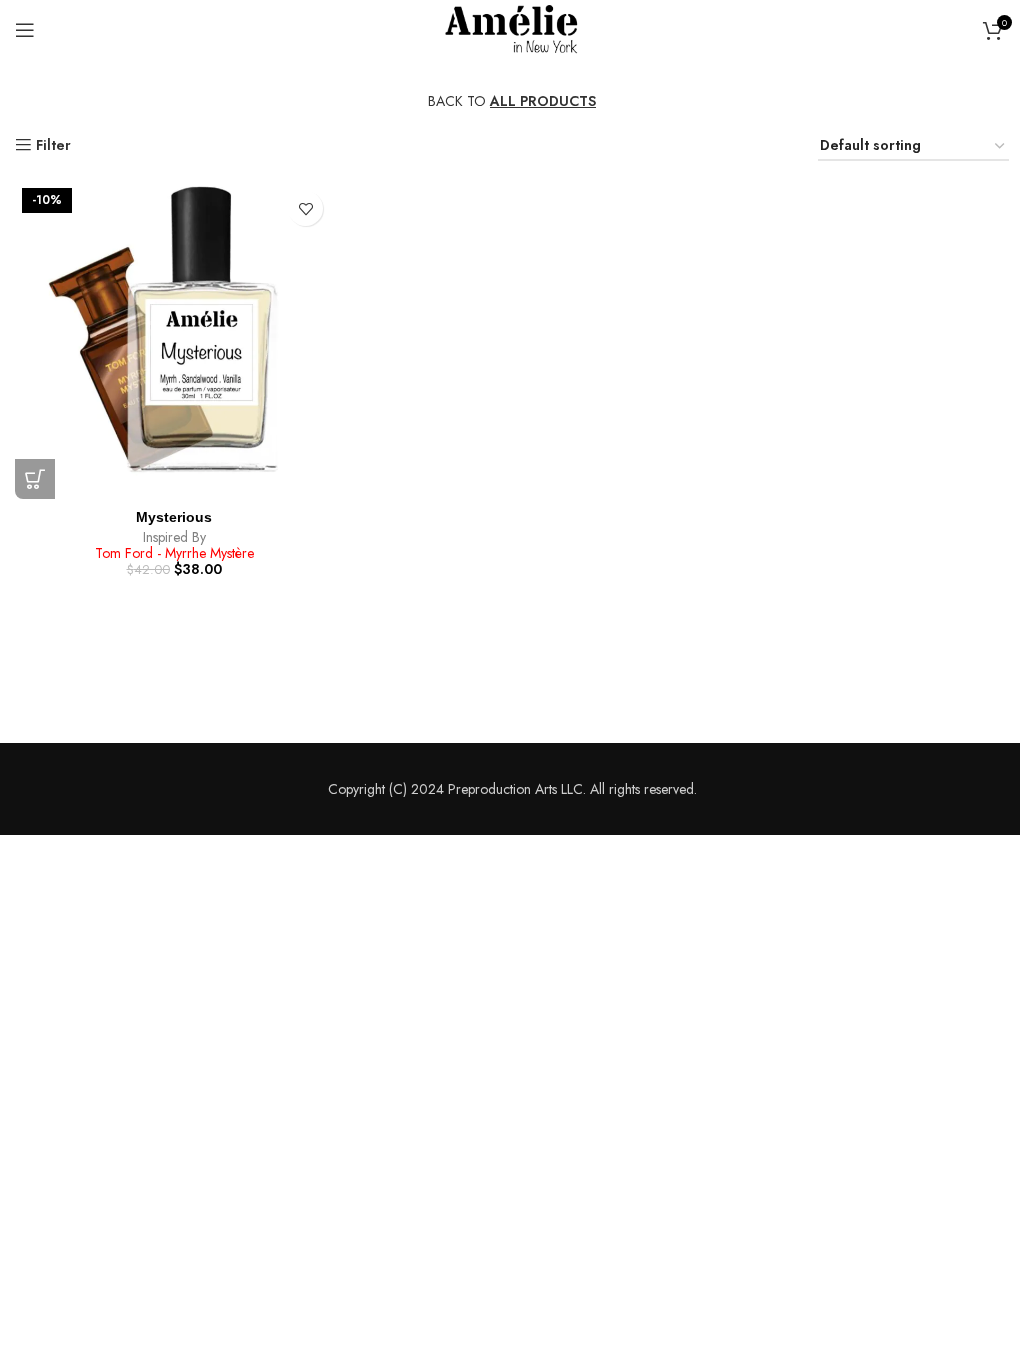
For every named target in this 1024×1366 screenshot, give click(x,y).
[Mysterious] (174, 340)
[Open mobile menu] (25, 30)
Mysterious (174, 517)
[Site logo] (512, 28)
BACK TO (512, 101)
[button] (35, 479)
